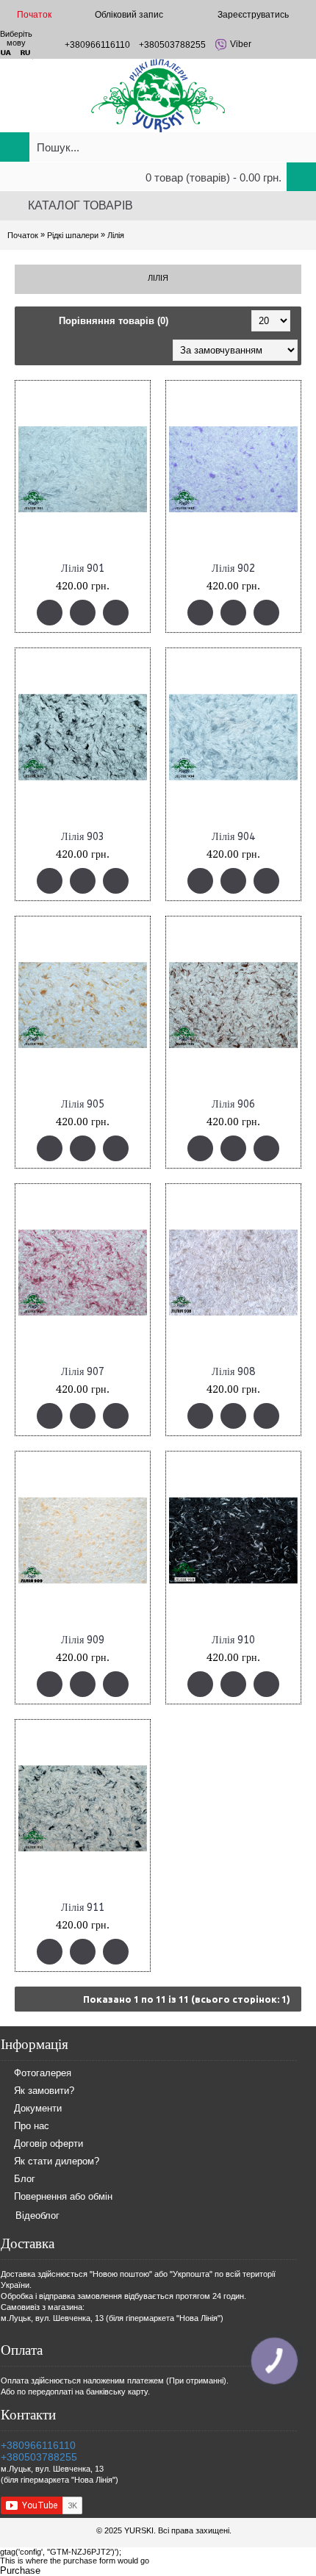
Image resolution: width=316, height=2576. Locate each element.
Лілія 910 (233, 1640)
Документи (38, 2108)
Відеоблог (37, 2216)
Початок (23, 235)
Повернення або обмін (63, 2196)
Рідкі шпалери (73, 235)
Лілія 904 (233, 837)
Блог (25, 2179)
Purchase (20, 2570)
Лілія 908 (233, 1372)
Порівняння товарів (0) (114, 321)
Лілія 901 (83, 568)
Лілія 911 (83, 1908)
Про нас (32, 2126)
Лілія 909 (83, 1640)
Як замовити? (44, 2091)
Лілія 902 (233, 568)
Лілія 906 (233, 1104)
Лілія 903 (83, 837)
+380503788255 (39, 2457)
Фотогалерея (43, 2073)
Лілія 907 (83, 1372)
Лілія (116, 235)
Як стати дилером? (57, 2161)
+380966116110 (38, 2445)
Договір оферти (49, 2143)
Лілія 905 (83, 1104)
